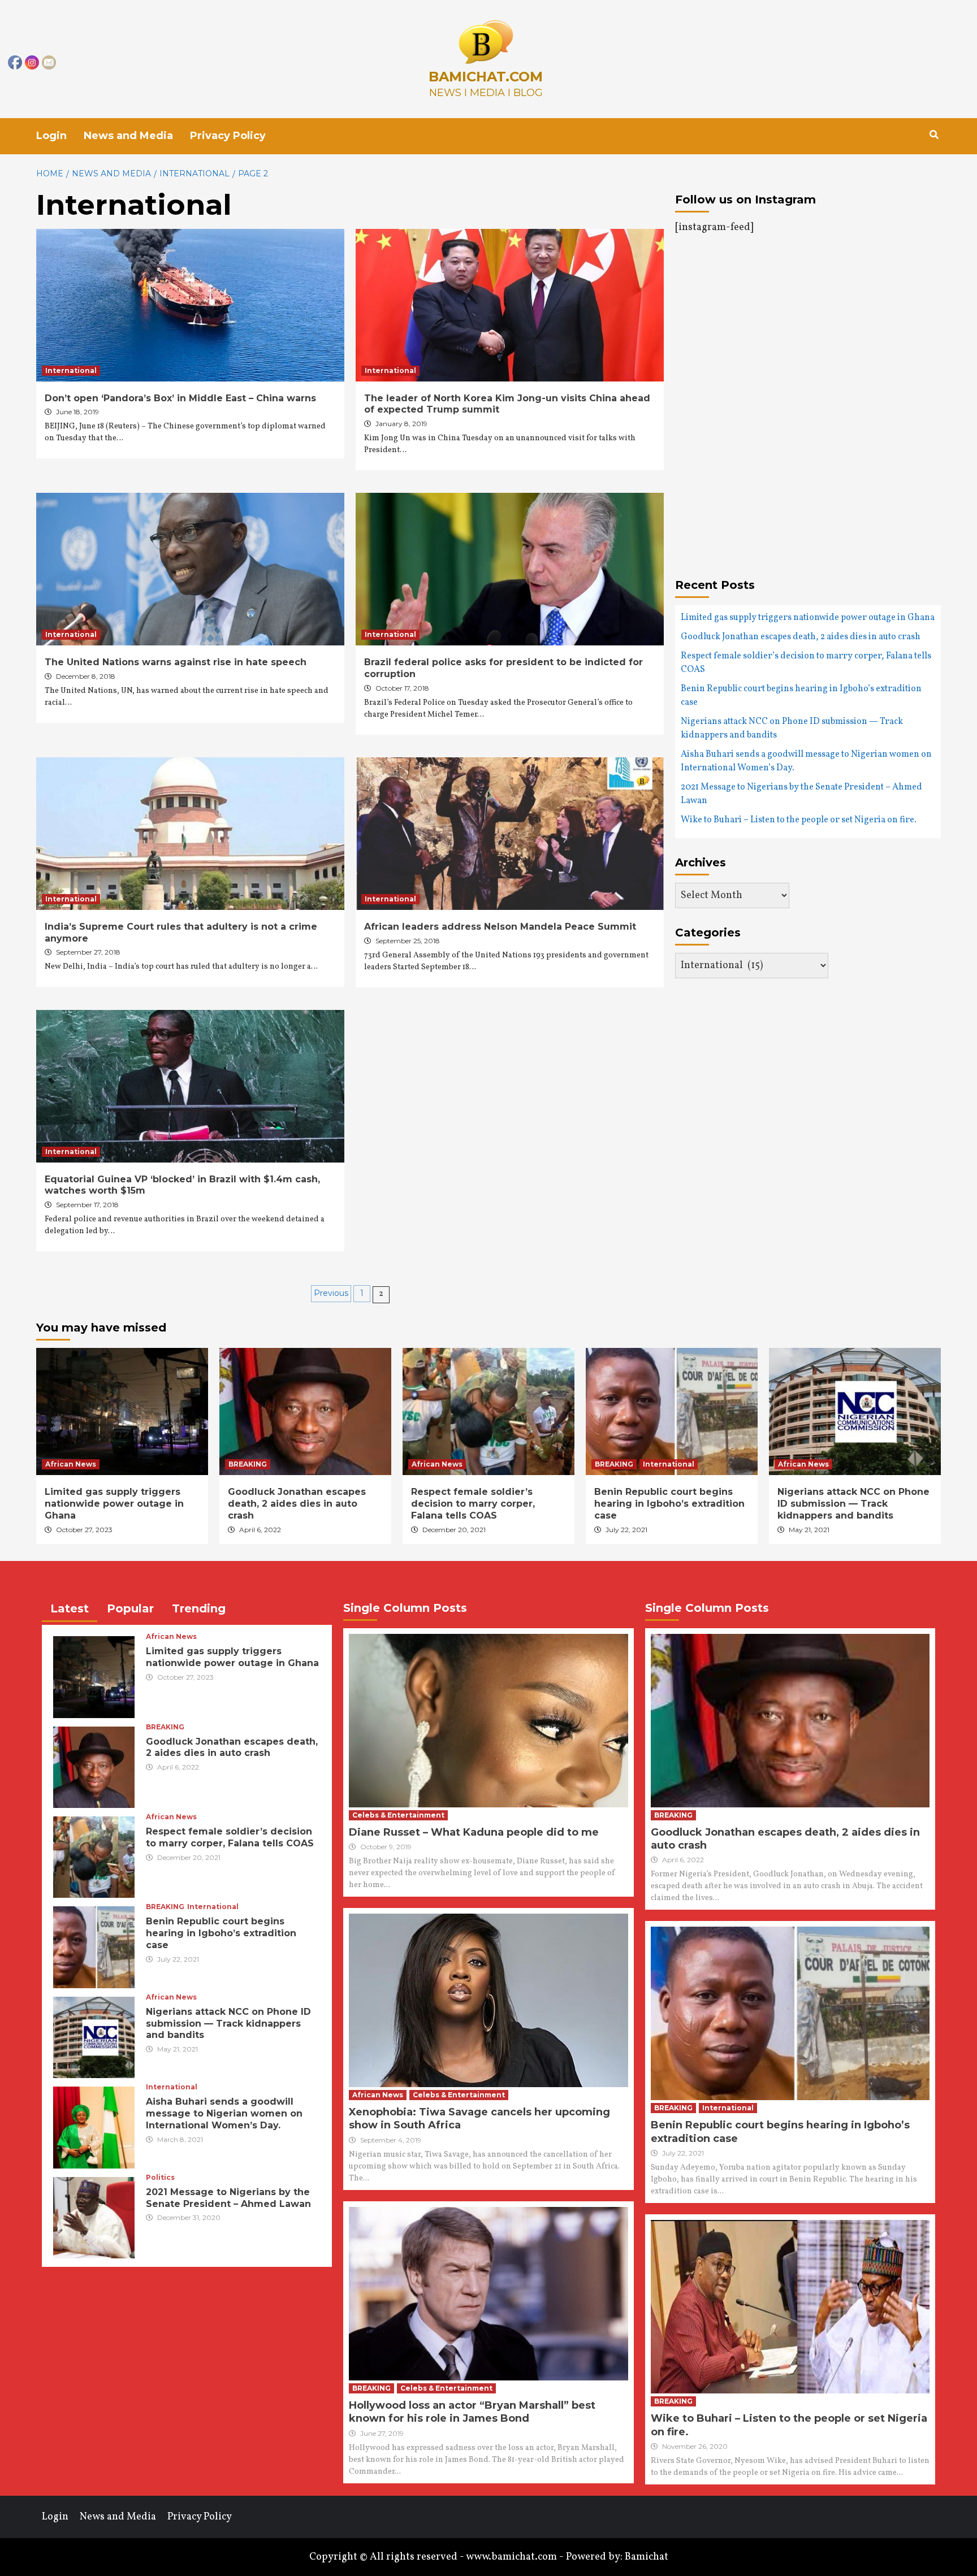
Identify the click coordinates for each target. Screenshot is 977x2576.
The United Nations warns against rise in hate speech (176, 662)
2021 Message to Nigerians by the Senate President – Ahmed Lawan (801, 794)
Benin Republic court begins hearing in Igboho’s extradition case (801, 696)
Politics (160, 2178)
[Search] (934, 135)
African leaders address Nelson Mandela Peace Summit (500, 927)
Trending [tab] (199, 1608)
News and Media (128, 136)
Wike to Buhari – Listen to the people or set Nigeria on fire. (799, 820)
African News (71, 1464)
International (71, 370)
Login (51, 136)
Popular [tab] (130, 1608)
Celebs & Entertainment (398, 1815)
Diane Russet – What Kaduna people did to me (474, 1832)
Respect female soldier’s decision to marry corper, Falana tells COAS (806, 663)
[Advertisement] (770, 362)
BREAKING (248, 1464)
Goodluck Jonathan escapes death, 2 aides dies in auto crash (801, 637)
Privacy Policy (228, 136)
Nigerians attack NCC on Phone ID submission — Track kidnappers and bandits (792, 728)
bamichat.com (486, 77)
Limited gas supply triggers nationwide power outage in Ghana (808, 618)
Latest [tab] (70, 1608)
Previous (331, 1293)
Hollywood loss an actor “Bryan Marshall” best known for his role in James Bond (472, 2412)
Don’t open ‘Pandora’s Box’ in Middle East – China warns (180, 398)
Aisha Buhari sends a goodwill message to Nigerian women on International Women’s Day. (806, 761)
